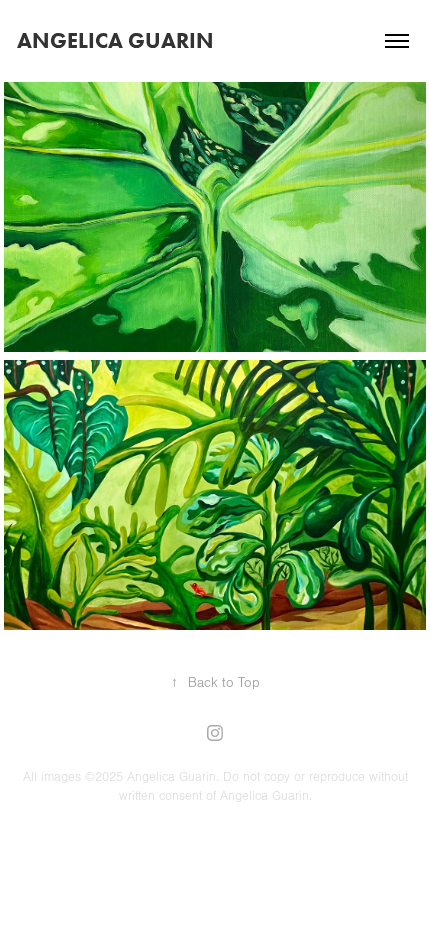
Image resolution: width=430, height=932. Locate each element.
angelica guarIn (115, 40)
